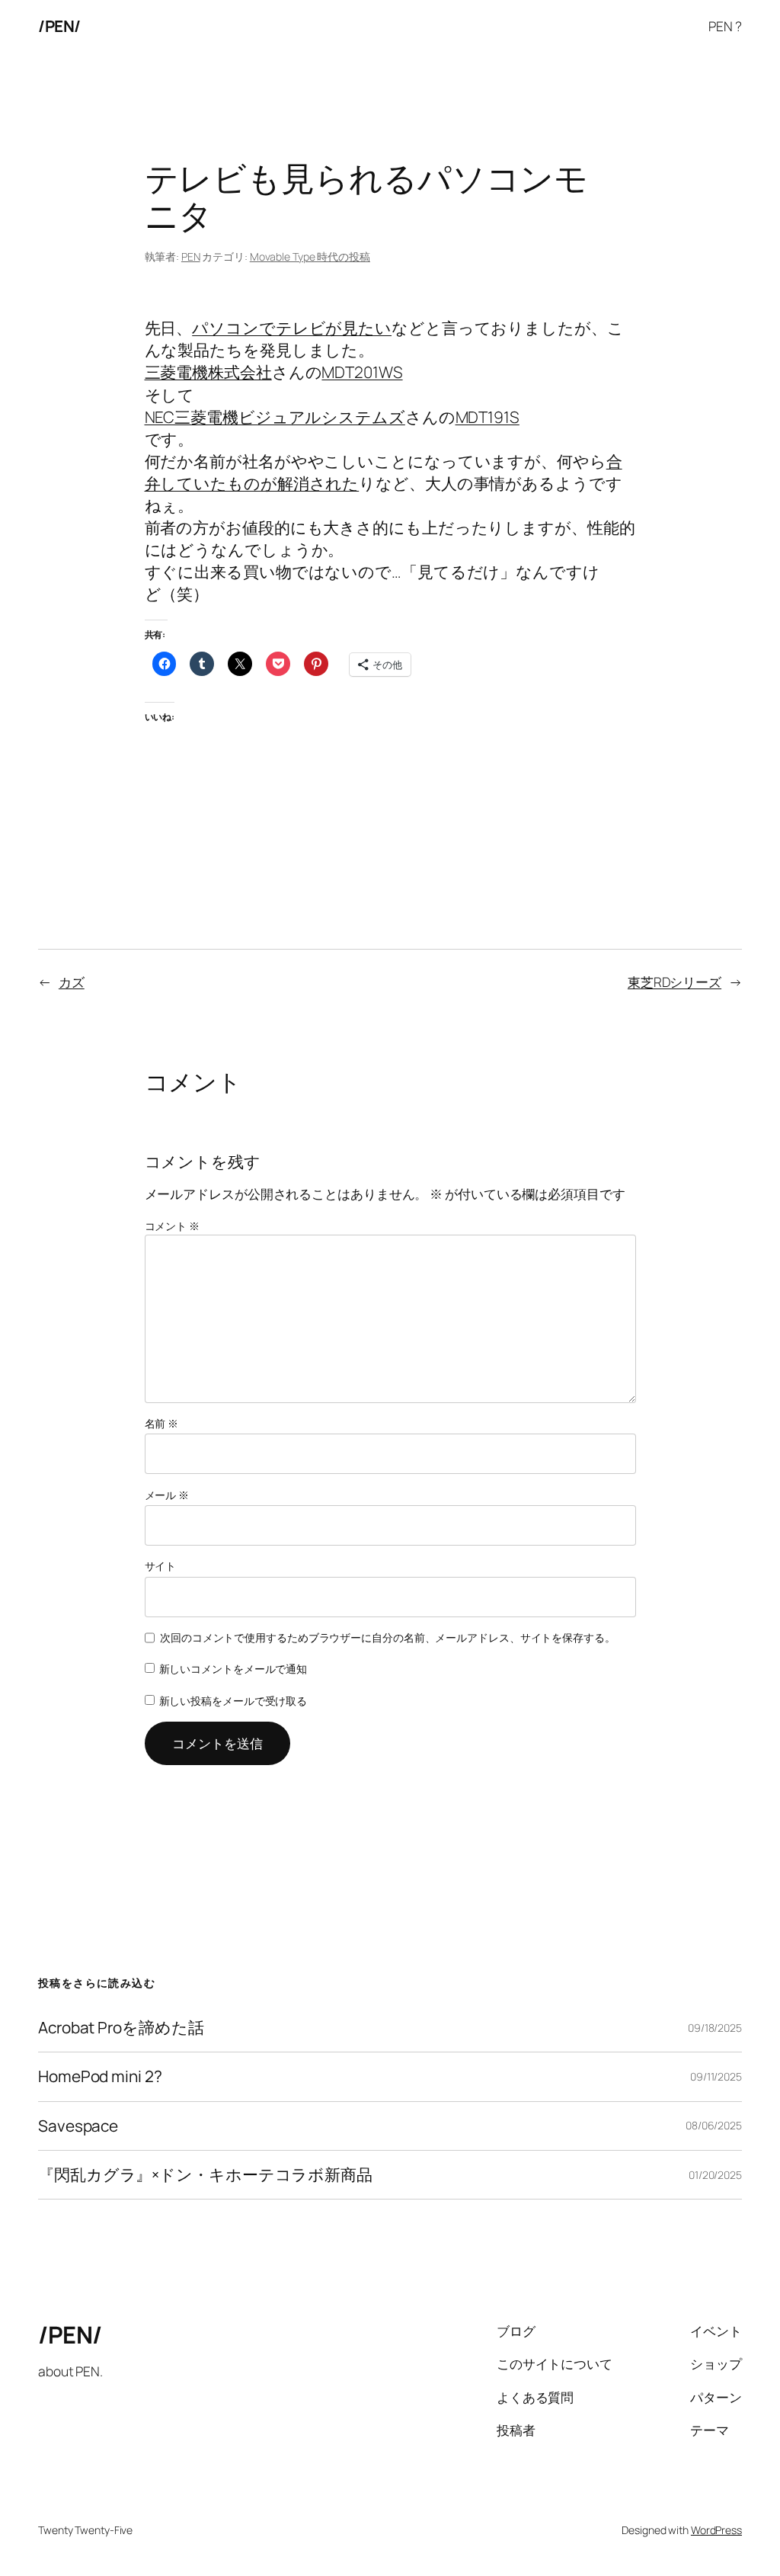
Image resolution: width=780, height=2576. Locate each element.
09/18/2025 (715, 2028)
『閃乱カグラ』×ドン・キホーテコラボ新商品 (205, 2175)
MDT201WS (362, 372)
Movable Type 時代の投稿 (310, 256)
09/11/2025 (716, 2076)
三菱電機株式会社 (208, 372)
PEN (191, 256)
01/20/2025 (715, 2175)
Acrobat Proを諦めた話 (121, 2028)
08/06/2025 (714, 2125)
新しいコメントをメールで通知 (233, 1669)
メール (167, 1495)
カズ (72, 982)
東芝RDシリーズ (675, 982)
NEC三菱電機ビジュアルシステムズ (275, 417)
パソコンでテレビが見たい (292, 328)
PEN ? (725, 26)
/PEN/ (59, 26)
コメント (172, 1226)
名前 (162, 1423)
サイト (161, 1566)
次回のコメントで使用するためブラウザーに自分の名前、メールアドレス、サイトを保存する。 (388, 1637)
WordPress (716, 2530)
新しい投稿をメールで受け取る (233, 1701)
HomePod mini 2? (100, 2076)
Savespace (78, 2126)
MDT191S (487, 417)
